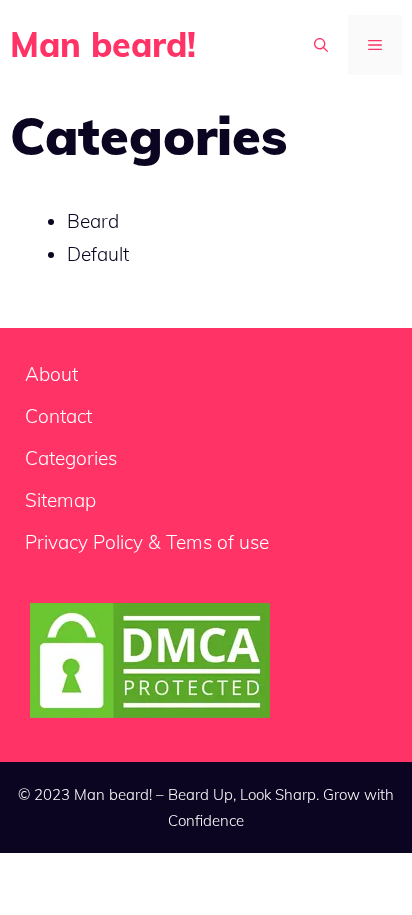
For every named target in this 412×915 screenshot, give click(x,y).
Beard (93, 221)
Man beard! (103, 44)
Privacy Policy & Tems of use (147, 542)
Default (98, 254)
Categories (71, 458)
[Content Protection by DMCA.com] (150, 716)
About (51, 374)
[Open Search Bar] (321, 45)
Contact (58, 416)
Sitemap (60, 500)
